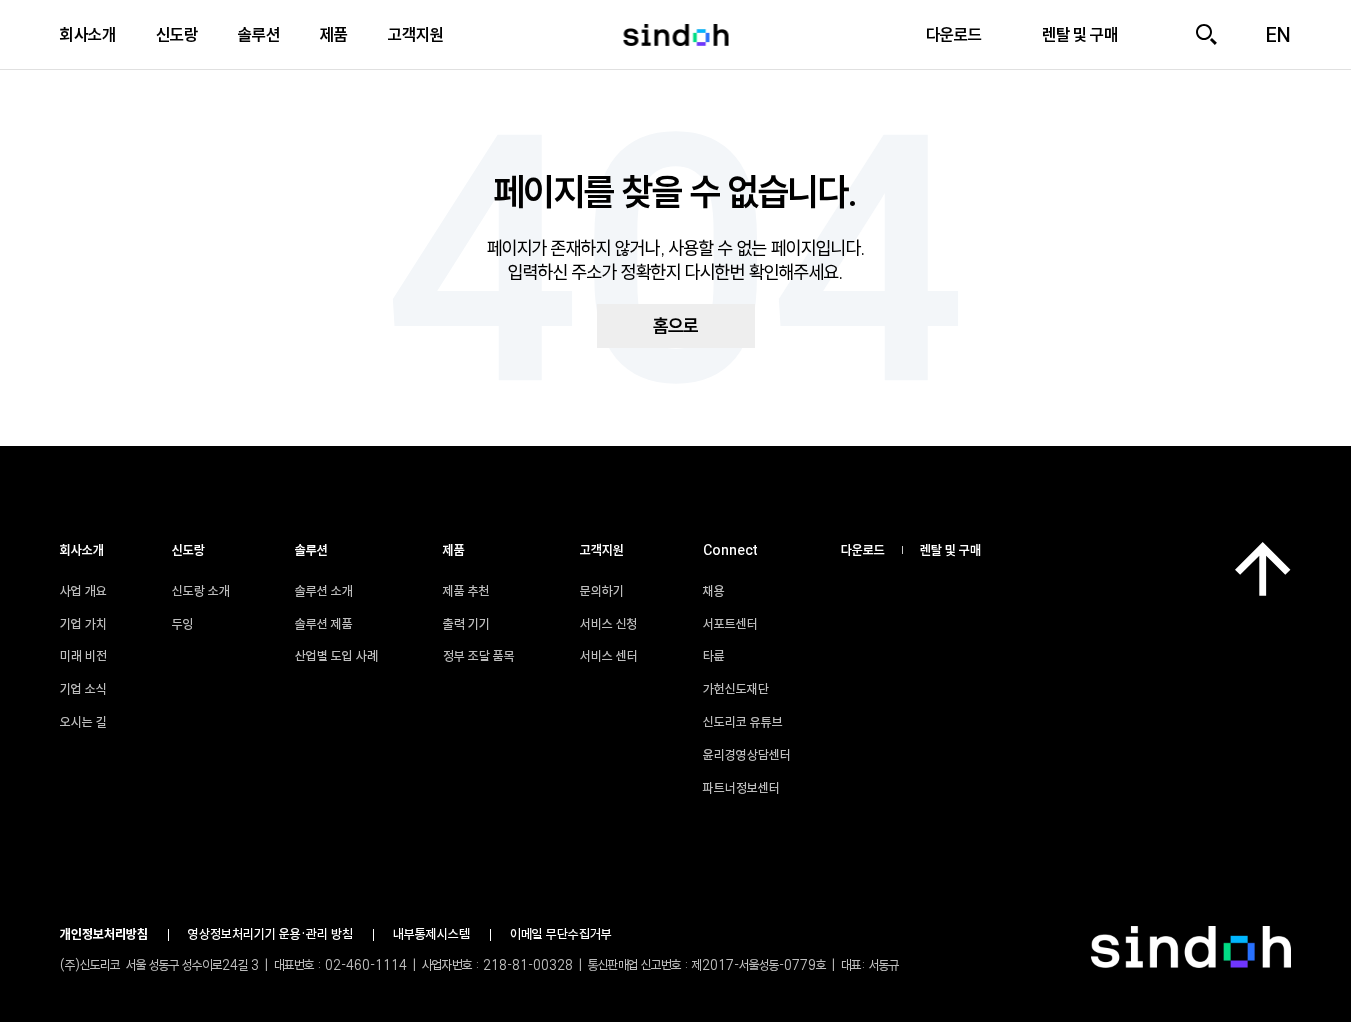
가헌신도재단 (736, 689)
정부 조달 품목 (479, 656)
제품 (334, 34)
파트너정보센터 (741, 788)
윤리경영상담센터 (747, 755)
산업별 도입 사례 (336, 656)
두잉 (183, 624)
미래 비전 (83, 656)
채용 (714, 591)
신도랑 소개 (201, 591)
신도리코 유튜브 (743, 722)
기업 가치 (83, 624)
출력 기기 (466, 624)
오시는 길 (83, 722)
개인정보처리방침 (104, 934)
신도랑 (177, 34)
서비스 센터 (609, 656)
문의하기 (602, 591)
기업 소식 (83, 689)
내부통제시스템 (431, 934)
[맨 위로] (1263, 569)
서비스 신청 (609, 624)
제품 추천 (466, 591)
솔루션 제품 (324, 624)
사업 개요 (83, 591)
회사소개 (88, 34)
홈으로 (675, 326)
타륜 (714, 656)
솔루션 (259, 34)
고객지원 (416, 34)
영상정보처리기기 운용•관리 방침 (270, 934)
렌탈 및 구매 (950, 550)
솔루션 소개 (324, 591)
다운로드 (863, 550)
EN (1278, 35)
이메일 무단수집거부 (561, 934)
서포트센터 (730, 624)
